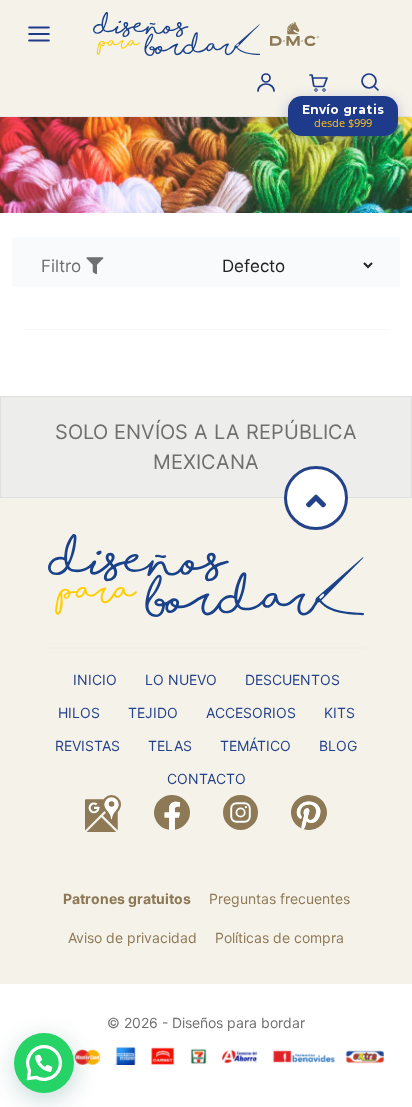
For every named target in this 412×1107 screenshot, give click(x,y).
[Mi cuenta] (266, 82)
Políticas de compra (279, 937)
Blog (338, 745)
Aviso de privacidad (132, 937)
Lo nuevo (181, 679)
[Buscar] (370, 82)
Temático (255, 745)
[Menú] (39, 34)
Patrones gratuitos (127, 898)
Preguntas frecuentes (279, 898)
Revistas (87, 745)
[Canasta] (318, 82)
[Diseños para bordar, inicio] (206, 34)
